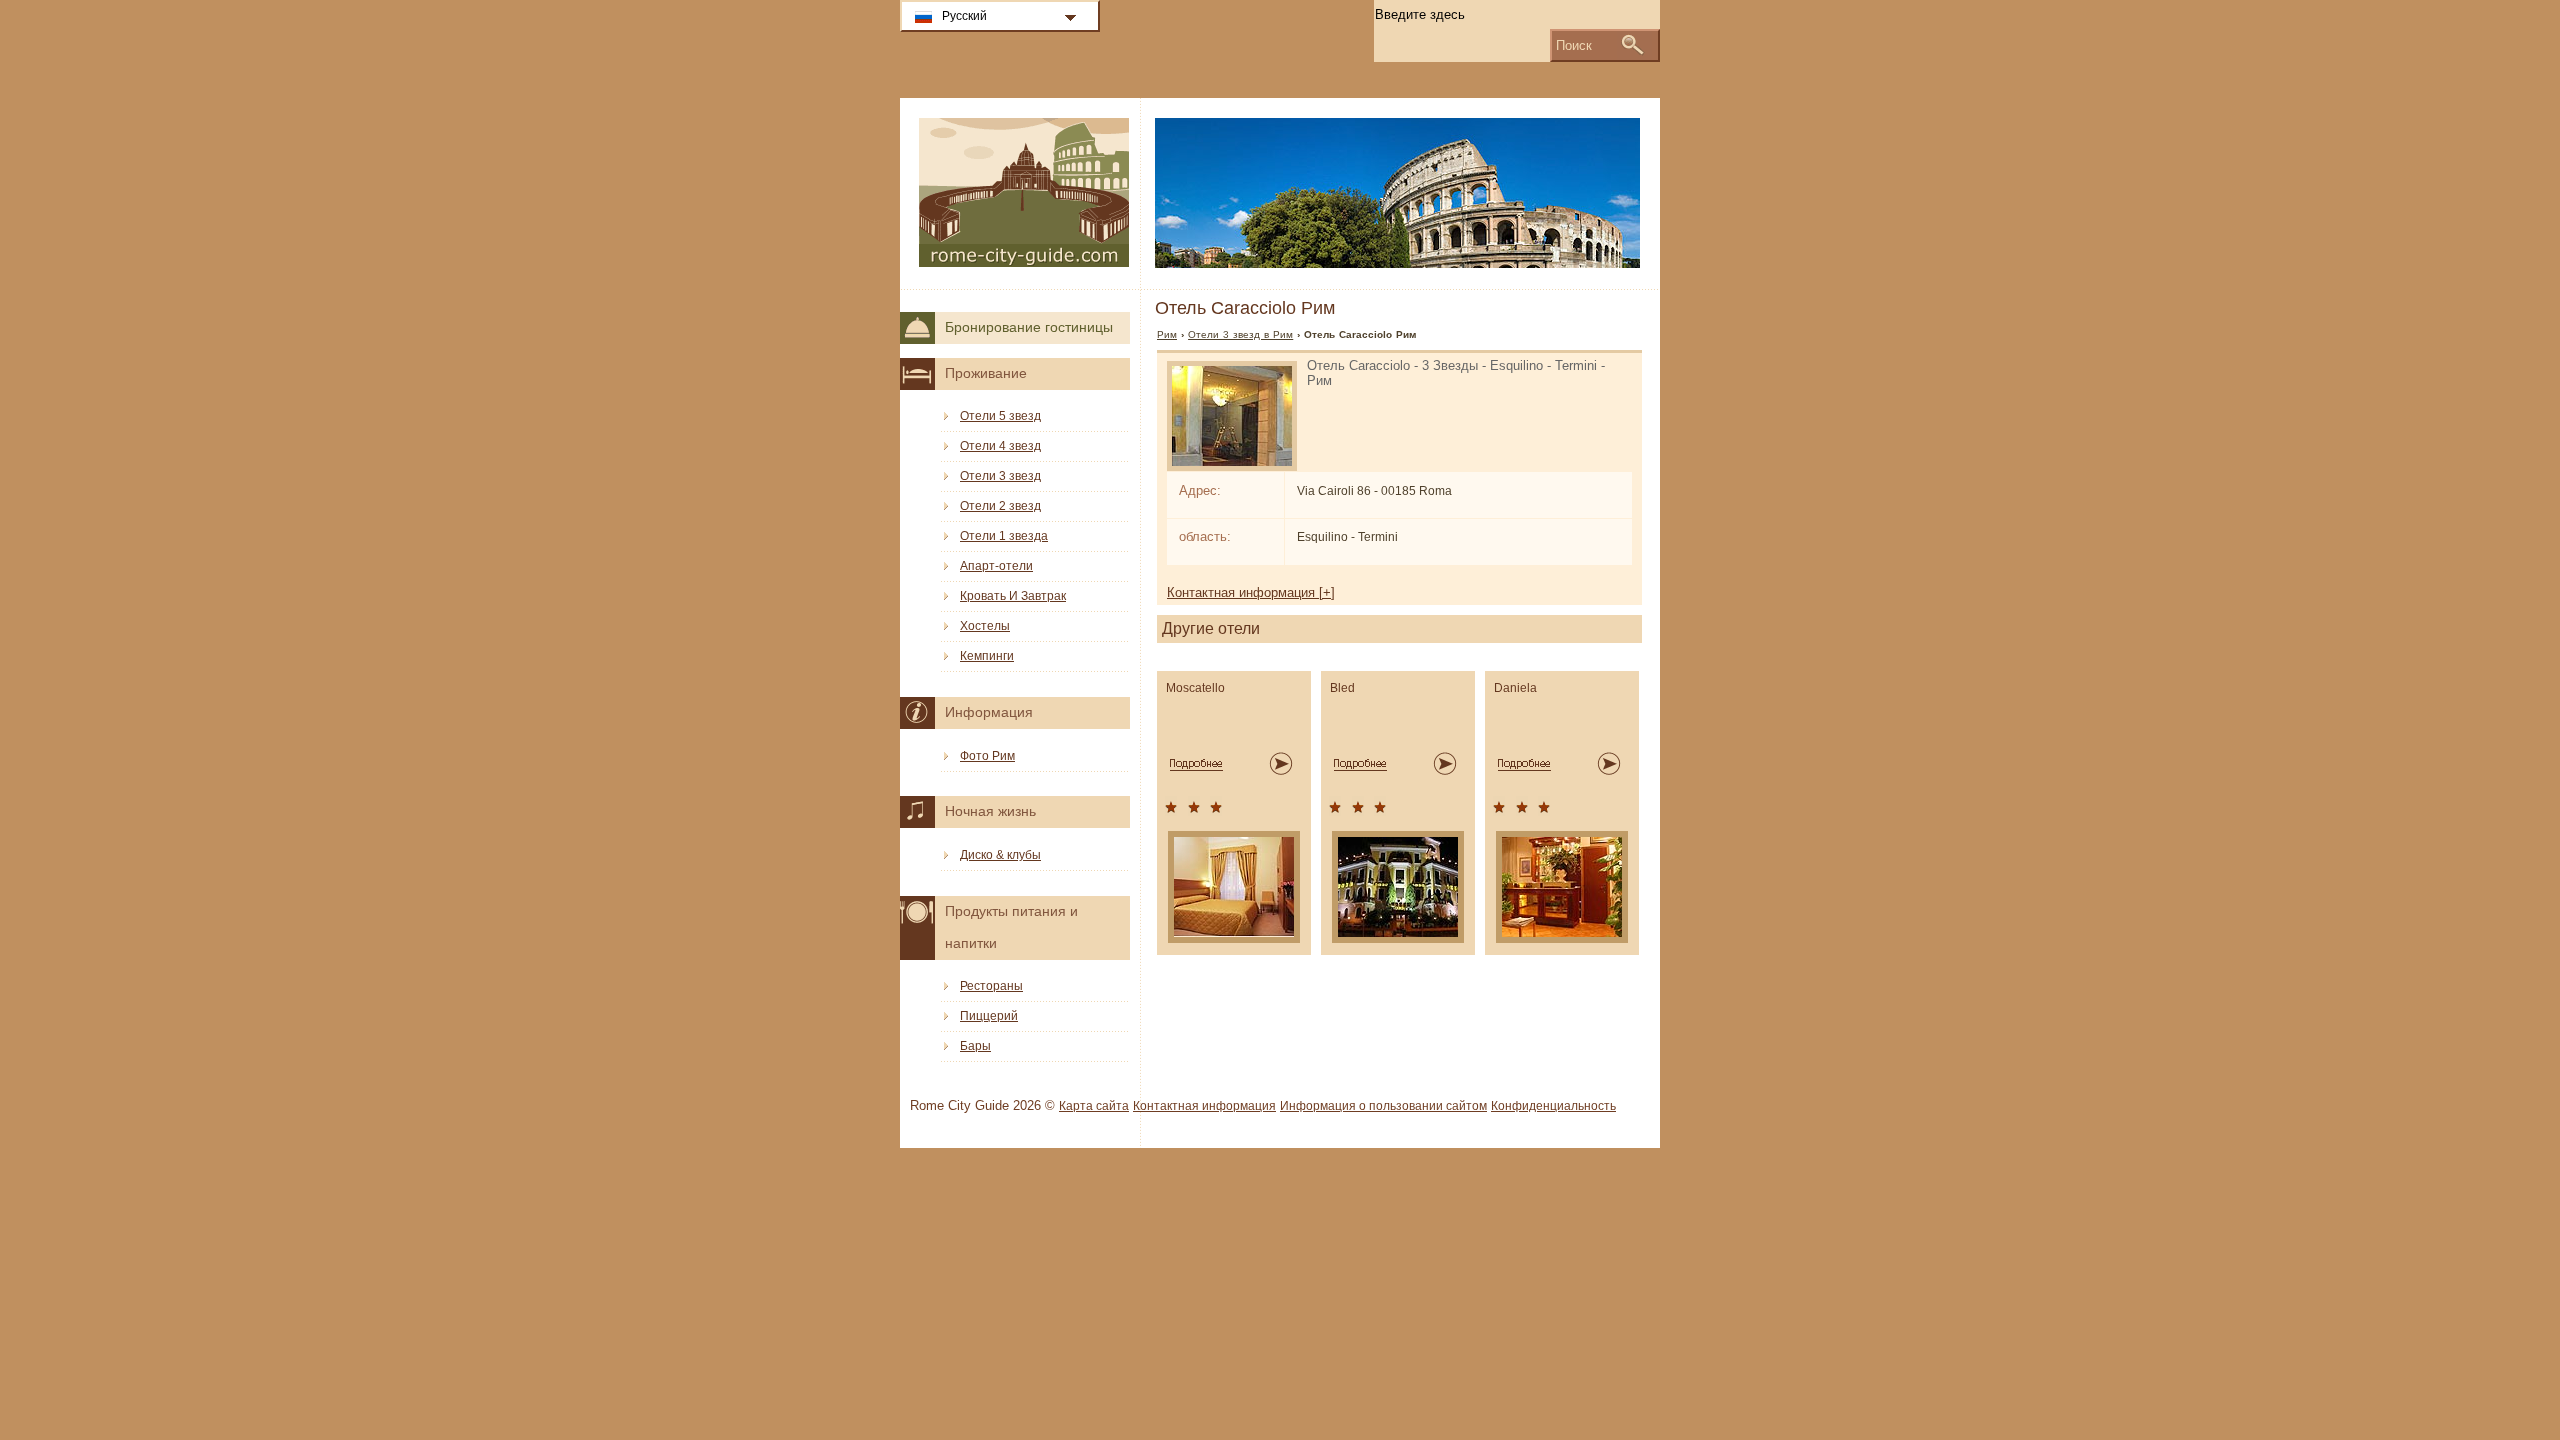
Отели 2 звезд (1000, 506)
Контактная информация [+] (1251, 592)
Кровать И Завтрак (1013, 596)
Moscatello (1195, 688)
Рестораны (991, 986)
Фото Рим (987, 756)
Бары (975, 1046)
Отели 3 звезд (1000, 476)
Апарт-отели (996, 566)
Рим (1167, 334)
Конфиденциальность (1553, 1106)
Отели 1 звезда (1004, 536)
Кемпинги (987, 656)
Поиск (1574, 45)
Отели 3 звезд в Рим (1240, 334)
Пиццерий (989, 1016)
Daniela (1515, 688)
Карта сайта (1094, 1106)
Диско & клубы (1000, 855)
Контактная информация (1204, 1106)
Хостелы (985, 626)
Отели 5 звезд (1000, 416)
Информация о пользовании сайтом (1383, 1106)
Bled (1342, 688)
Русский (964, 16)
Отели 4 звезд (1000, 446)
